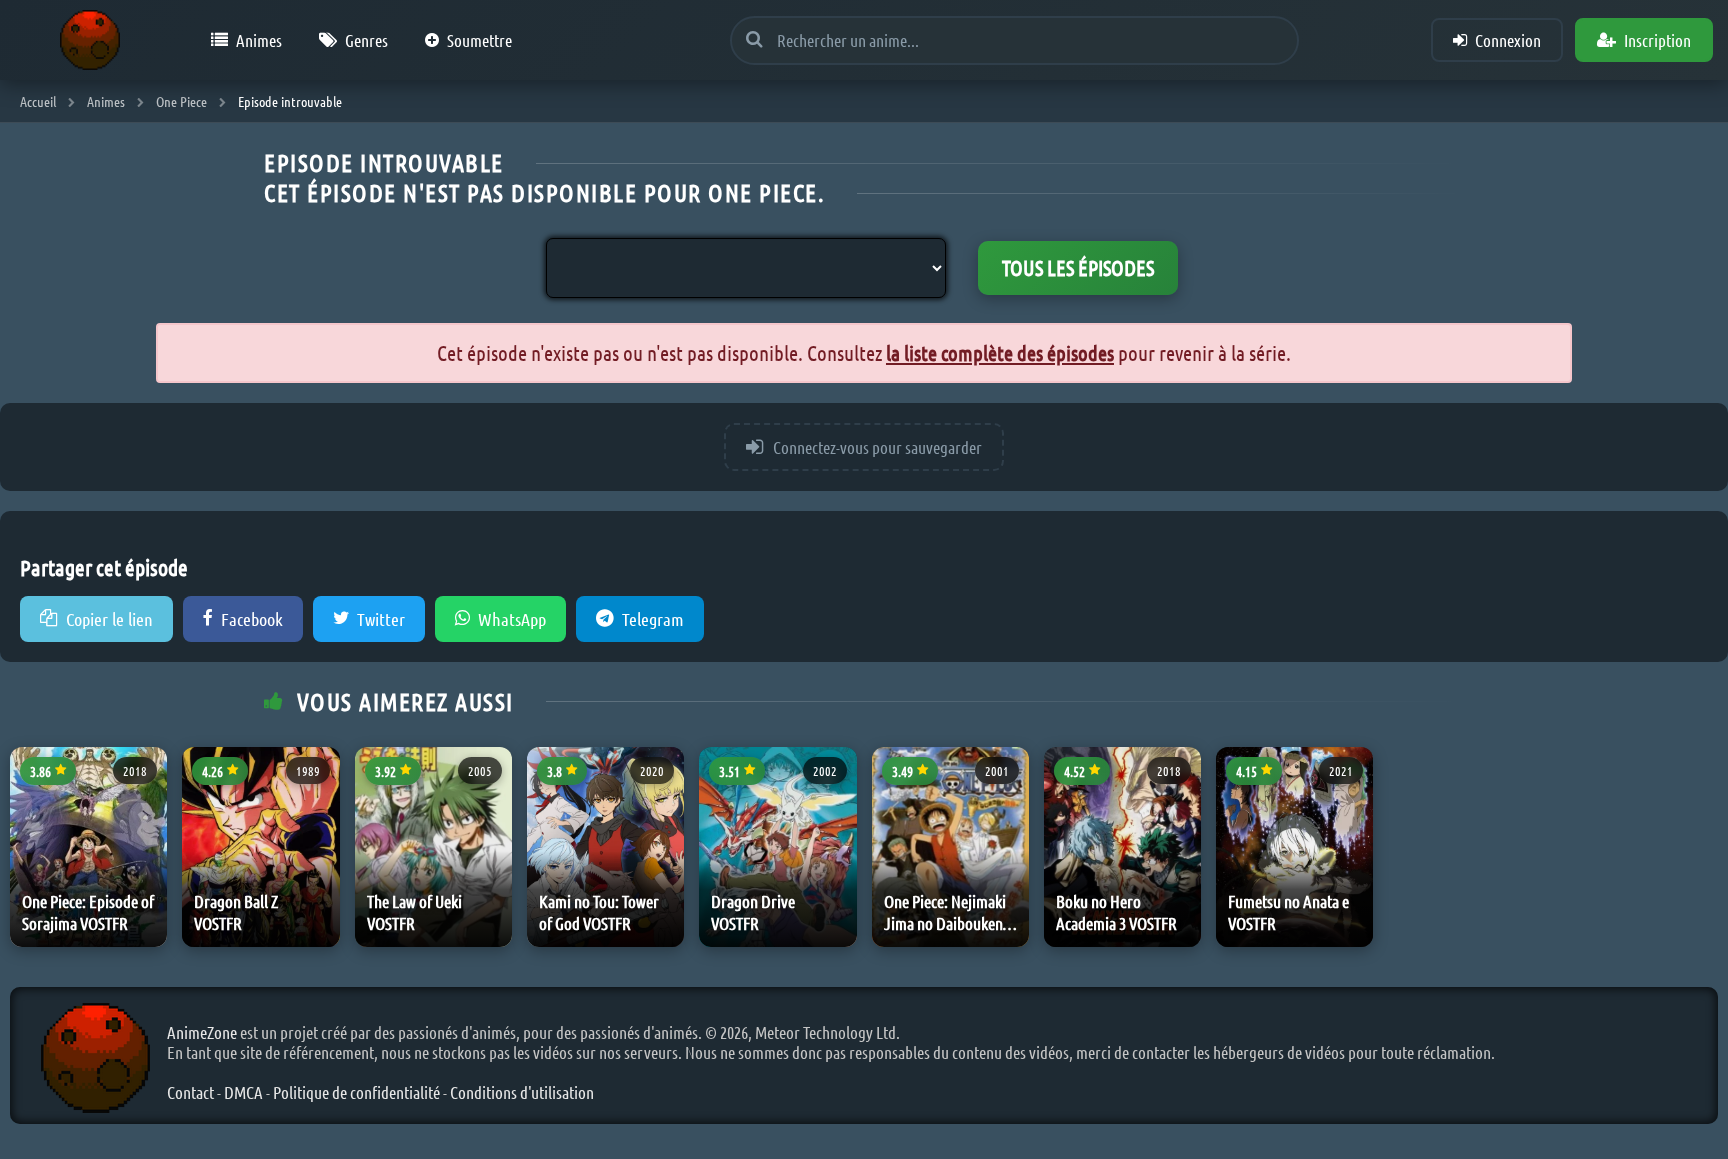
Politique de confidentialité (356, 1092)
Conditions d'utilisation (522, 1092)
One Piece (181, 101)
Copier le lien (109, 619)
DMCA (243, 1092)
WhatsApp (512, 619)
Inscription (1657, 40)
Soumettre (479, 40)
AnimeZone (202, 1032)
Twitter (381, 619)
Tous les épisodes (1078, 267)
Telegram (653, 619)
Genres (366, 40)
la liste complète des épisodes (1000, 352)
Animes (259, 40)
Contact (190, 1092)
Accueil (38, 101)
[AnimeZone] (90, 40)
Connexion (1508, 40)
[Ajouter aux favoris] (148, 776)
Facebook (252, 619)
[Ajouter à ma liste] (148, 822)
